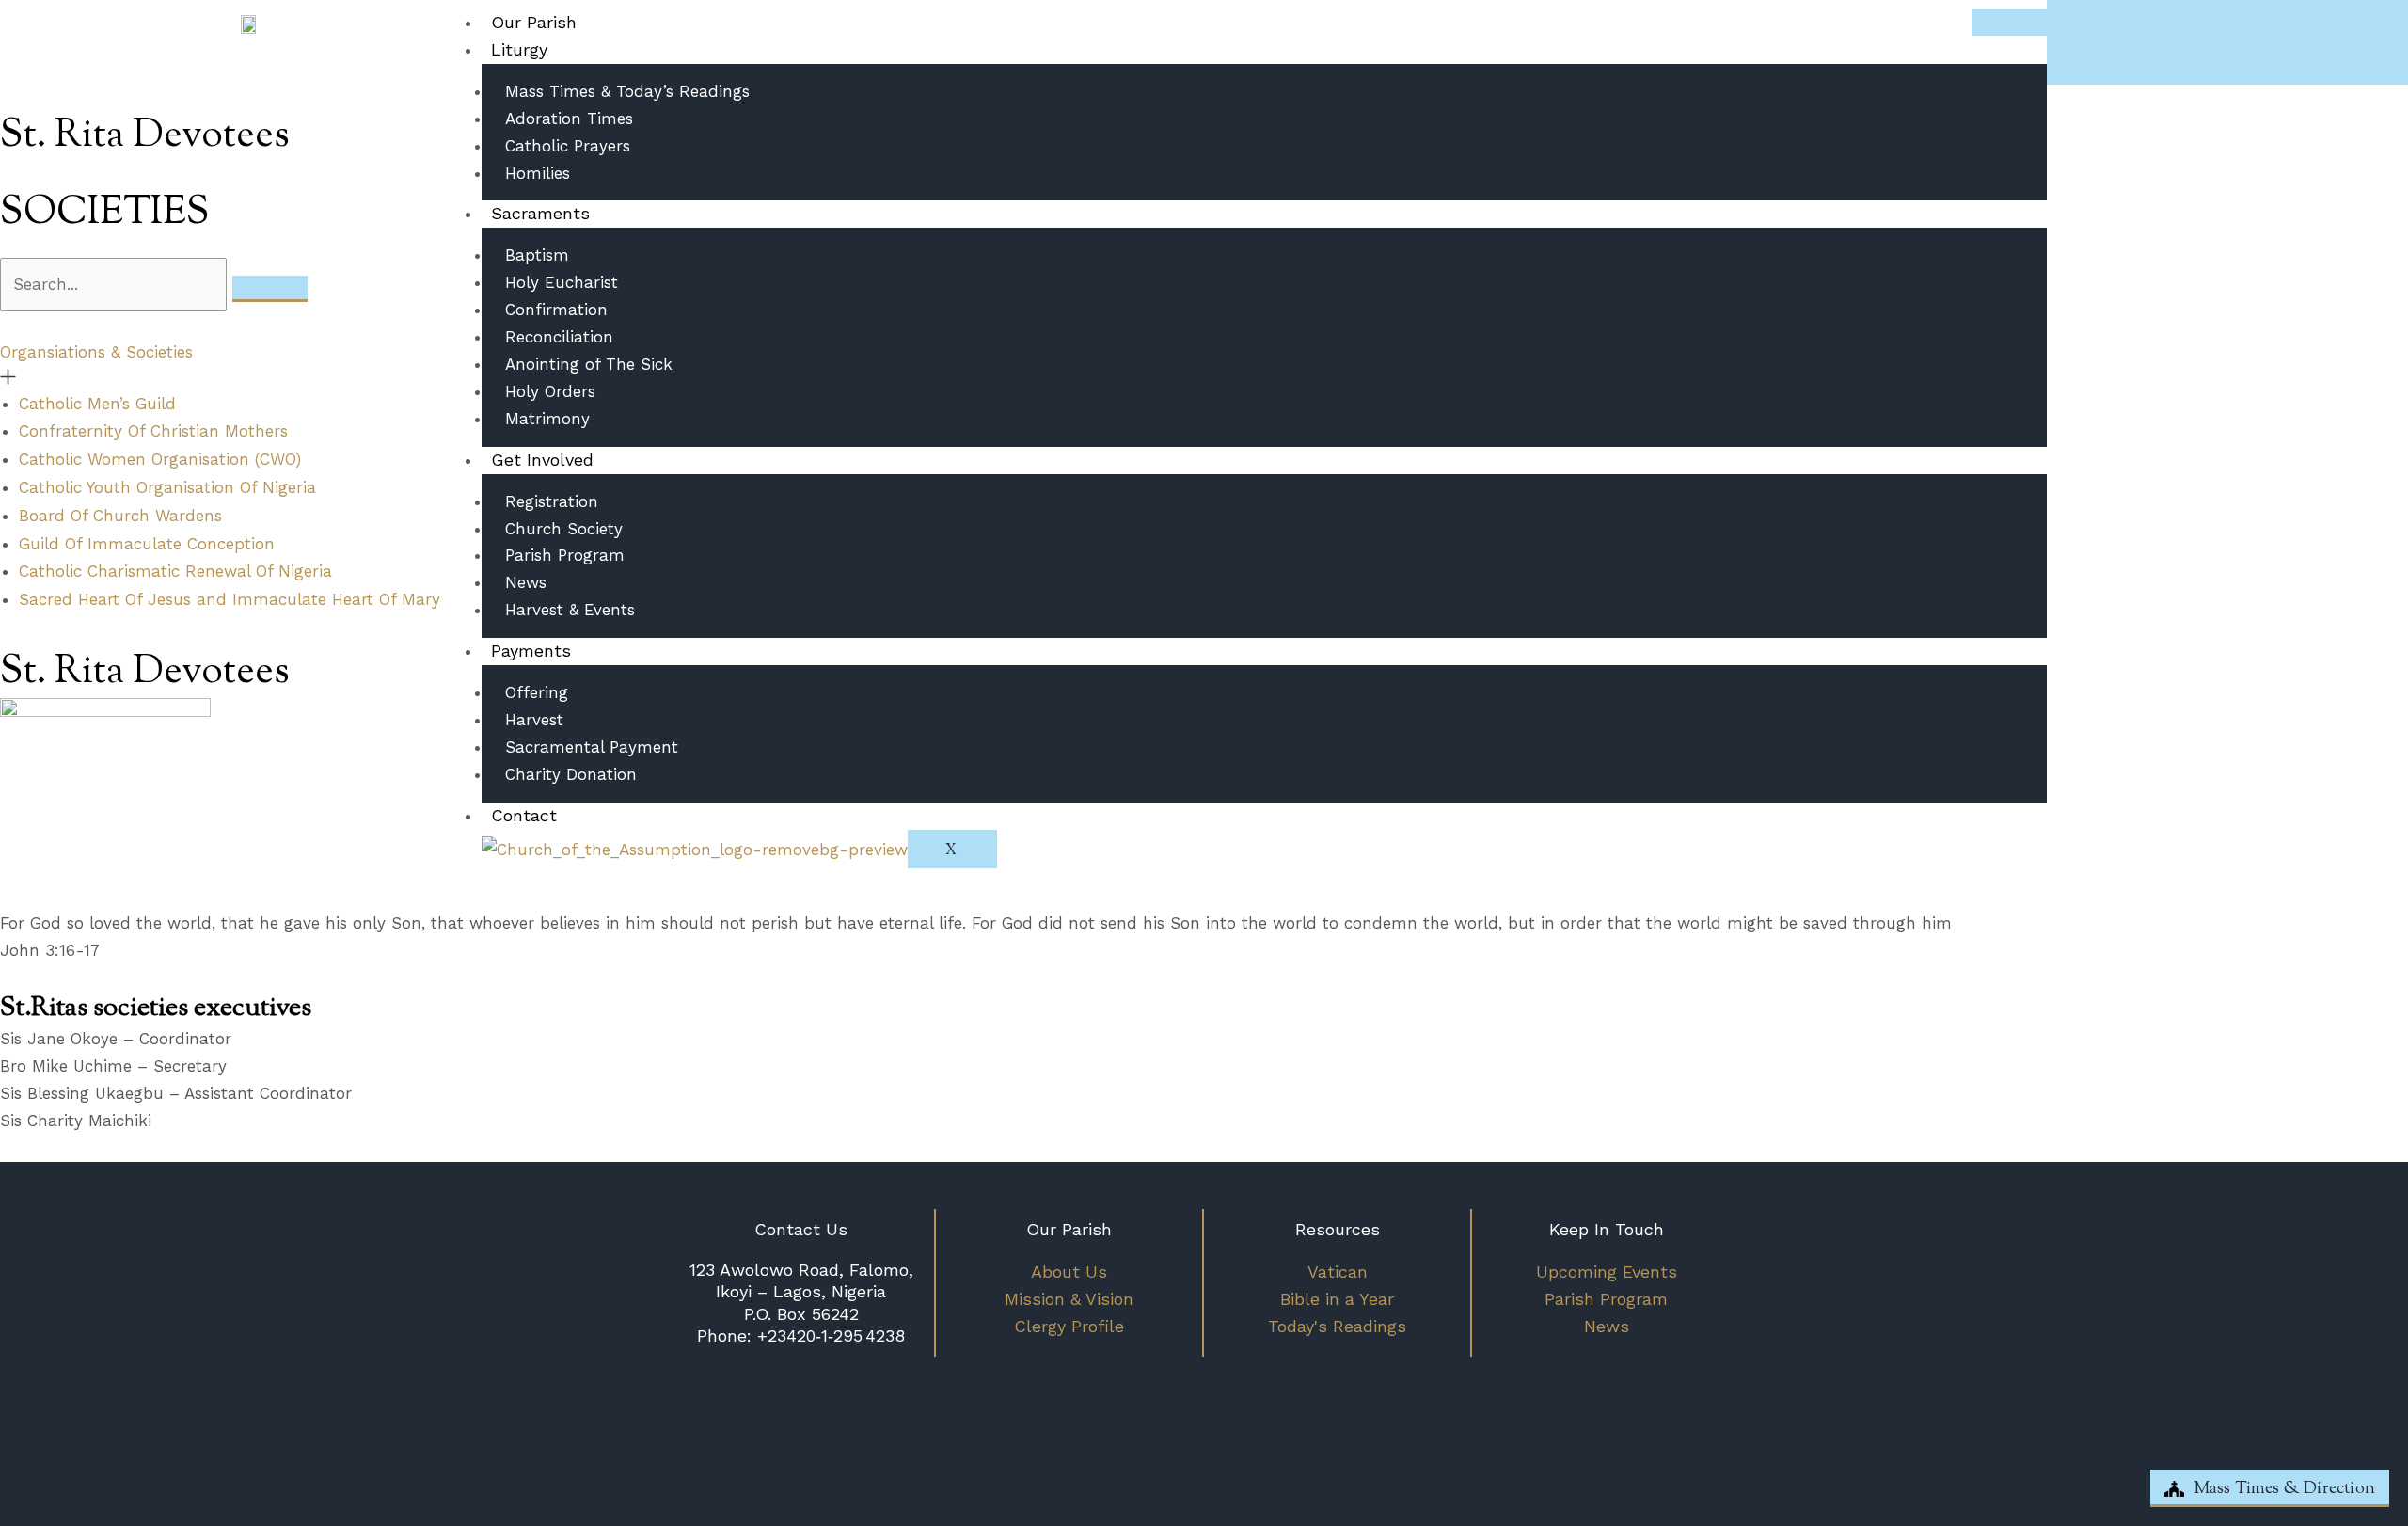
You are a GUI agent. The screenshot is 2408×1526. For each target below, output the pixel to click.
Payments (531, 651)
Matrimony (547, 419)
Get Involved (542, 460)
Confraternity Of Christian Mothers (153, 431)
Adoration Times (569, 119)
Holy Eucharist (562, 282)
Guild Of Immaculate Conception (147, 544)
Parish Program (565, 555)
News (526, 582)
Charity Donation (571, 774)
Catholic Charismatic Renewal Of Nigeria (175, 571)
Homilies (538, 173)
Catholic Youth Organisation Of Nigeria (167, 487)
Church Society (564, 529)
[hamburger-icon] (2009, 23)
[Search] (270, 289)
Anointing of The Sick (589, 364)
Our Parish (534, 22)
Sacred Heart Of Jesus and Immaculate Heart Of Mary (230, 599)
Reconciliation (559, 337)
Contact (524, 815)
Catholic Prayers (568, 146)
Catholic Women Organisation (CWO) (160, 459)
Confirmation (556, 310)
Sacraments (540, 213)
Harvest (534, 720)
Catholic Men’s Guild (97, 404)
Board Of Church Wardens (120, 516)
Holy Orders (550, 391)
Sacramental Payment (592, 747)
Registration (552, 501)
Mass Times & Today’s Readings (627, 91)
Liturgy (519, 49)
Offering (537, 692)
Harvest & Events (570, 610)
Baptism (537, 255)
